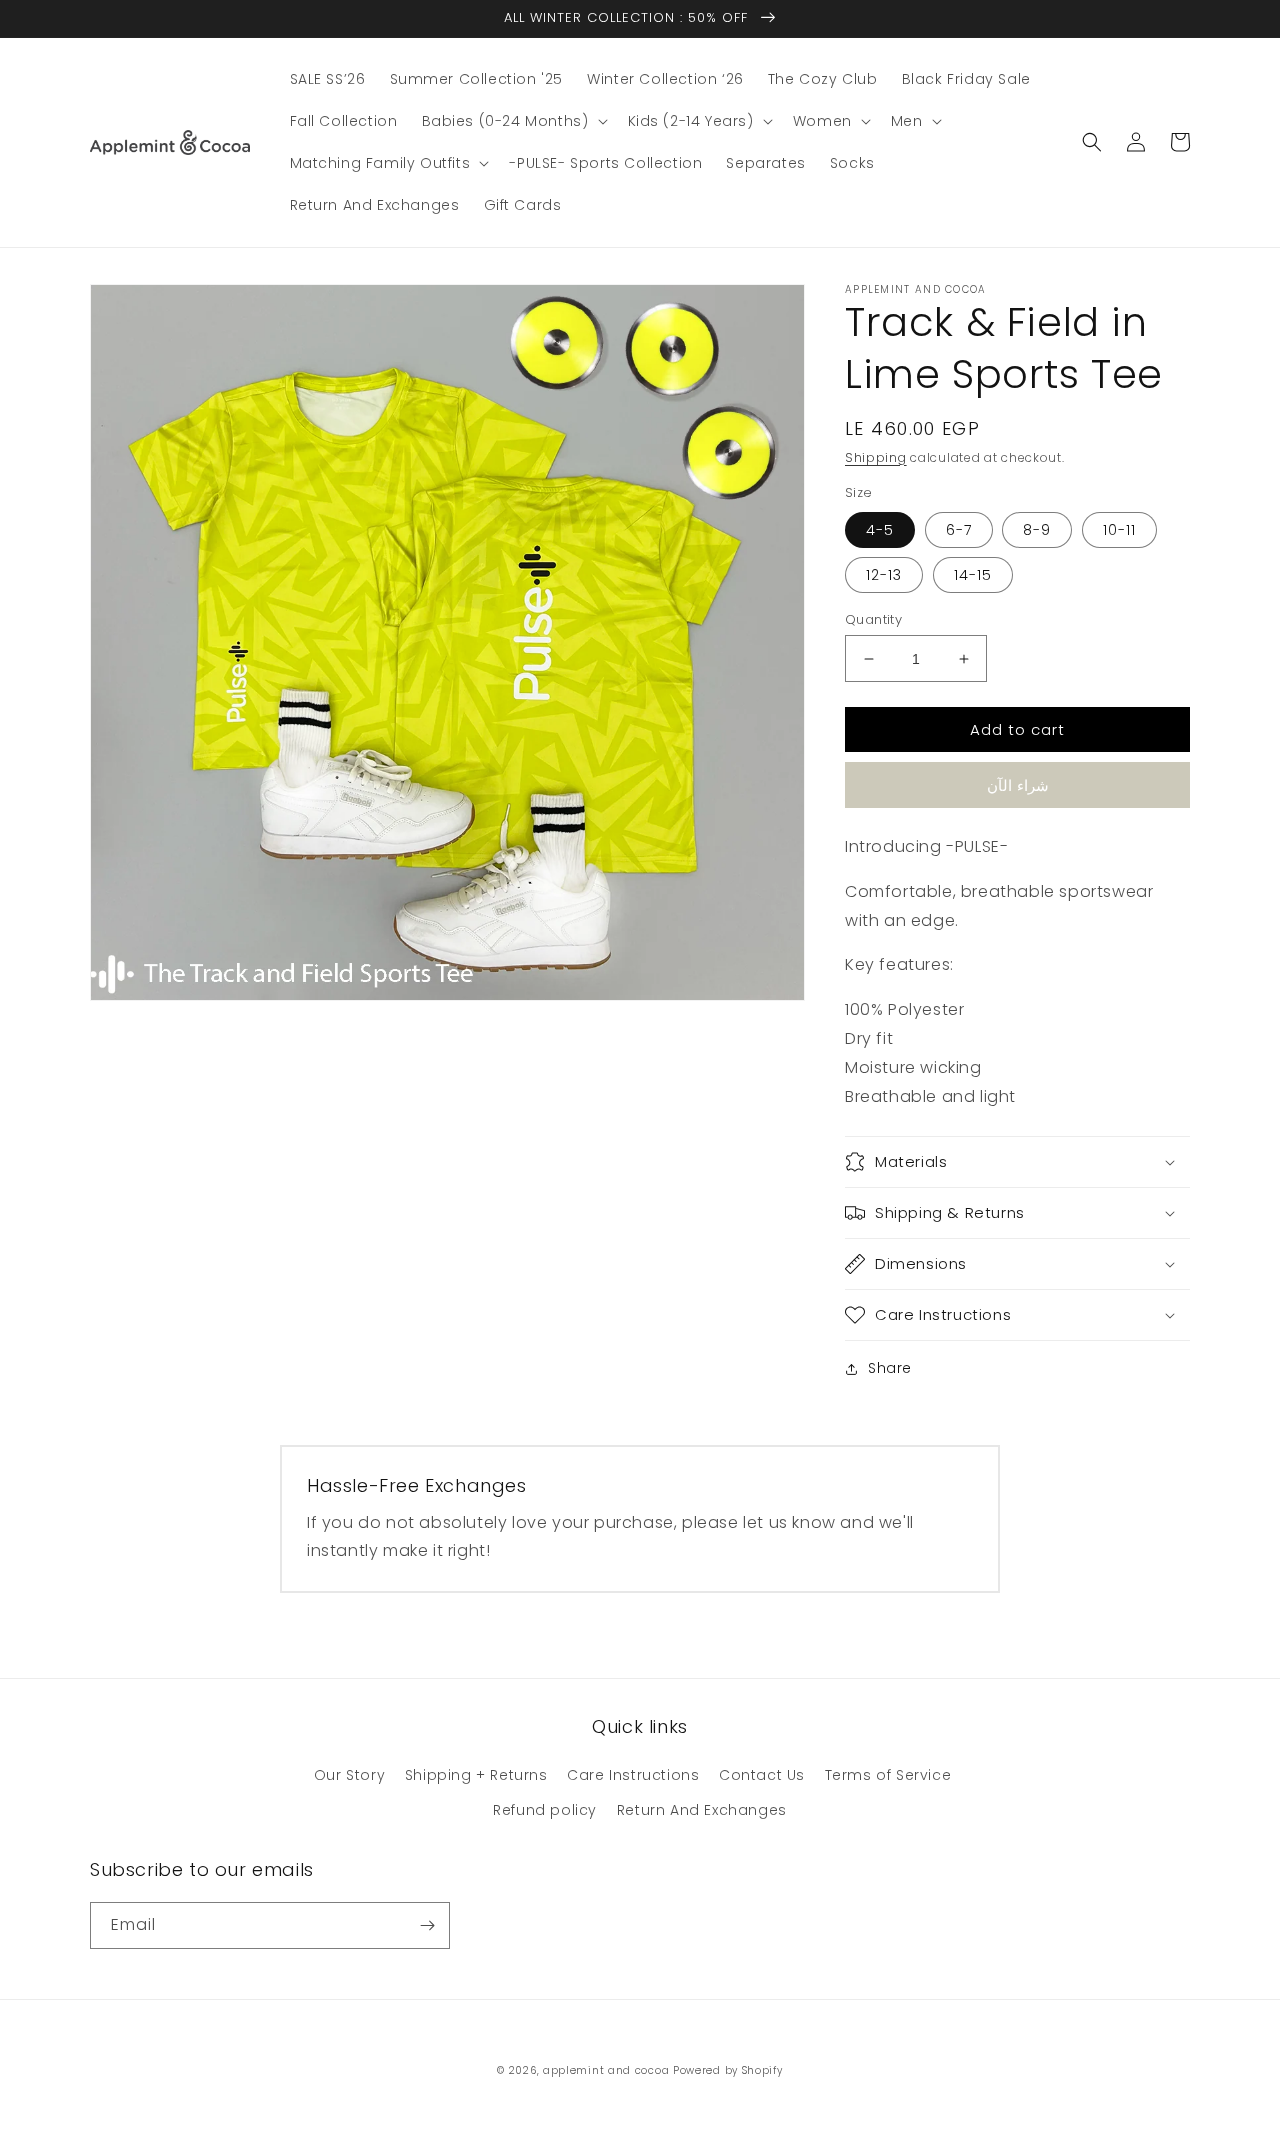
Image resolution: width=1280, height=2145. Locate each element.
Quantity (873, 619)
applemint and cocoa (606, 2070)
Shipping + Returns (476, 1775)
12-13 (884, 575)
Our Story (349, 1775)
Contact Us (762, 1775)
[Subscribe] (427, 1925)
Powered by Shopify (728, 2070)
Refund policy (545, 1810)
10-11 (1119, 530)
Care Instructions (633, 1775)
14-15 (973, 575)
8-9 (1037, 530)
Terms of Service (888, 1775)
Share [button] (890, 1368)
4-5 (880, 530)
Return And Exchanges (702, 1810)
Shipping (876, 457)
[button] (513, 121)
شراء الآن (1018, 785)
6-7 (959, 530)
